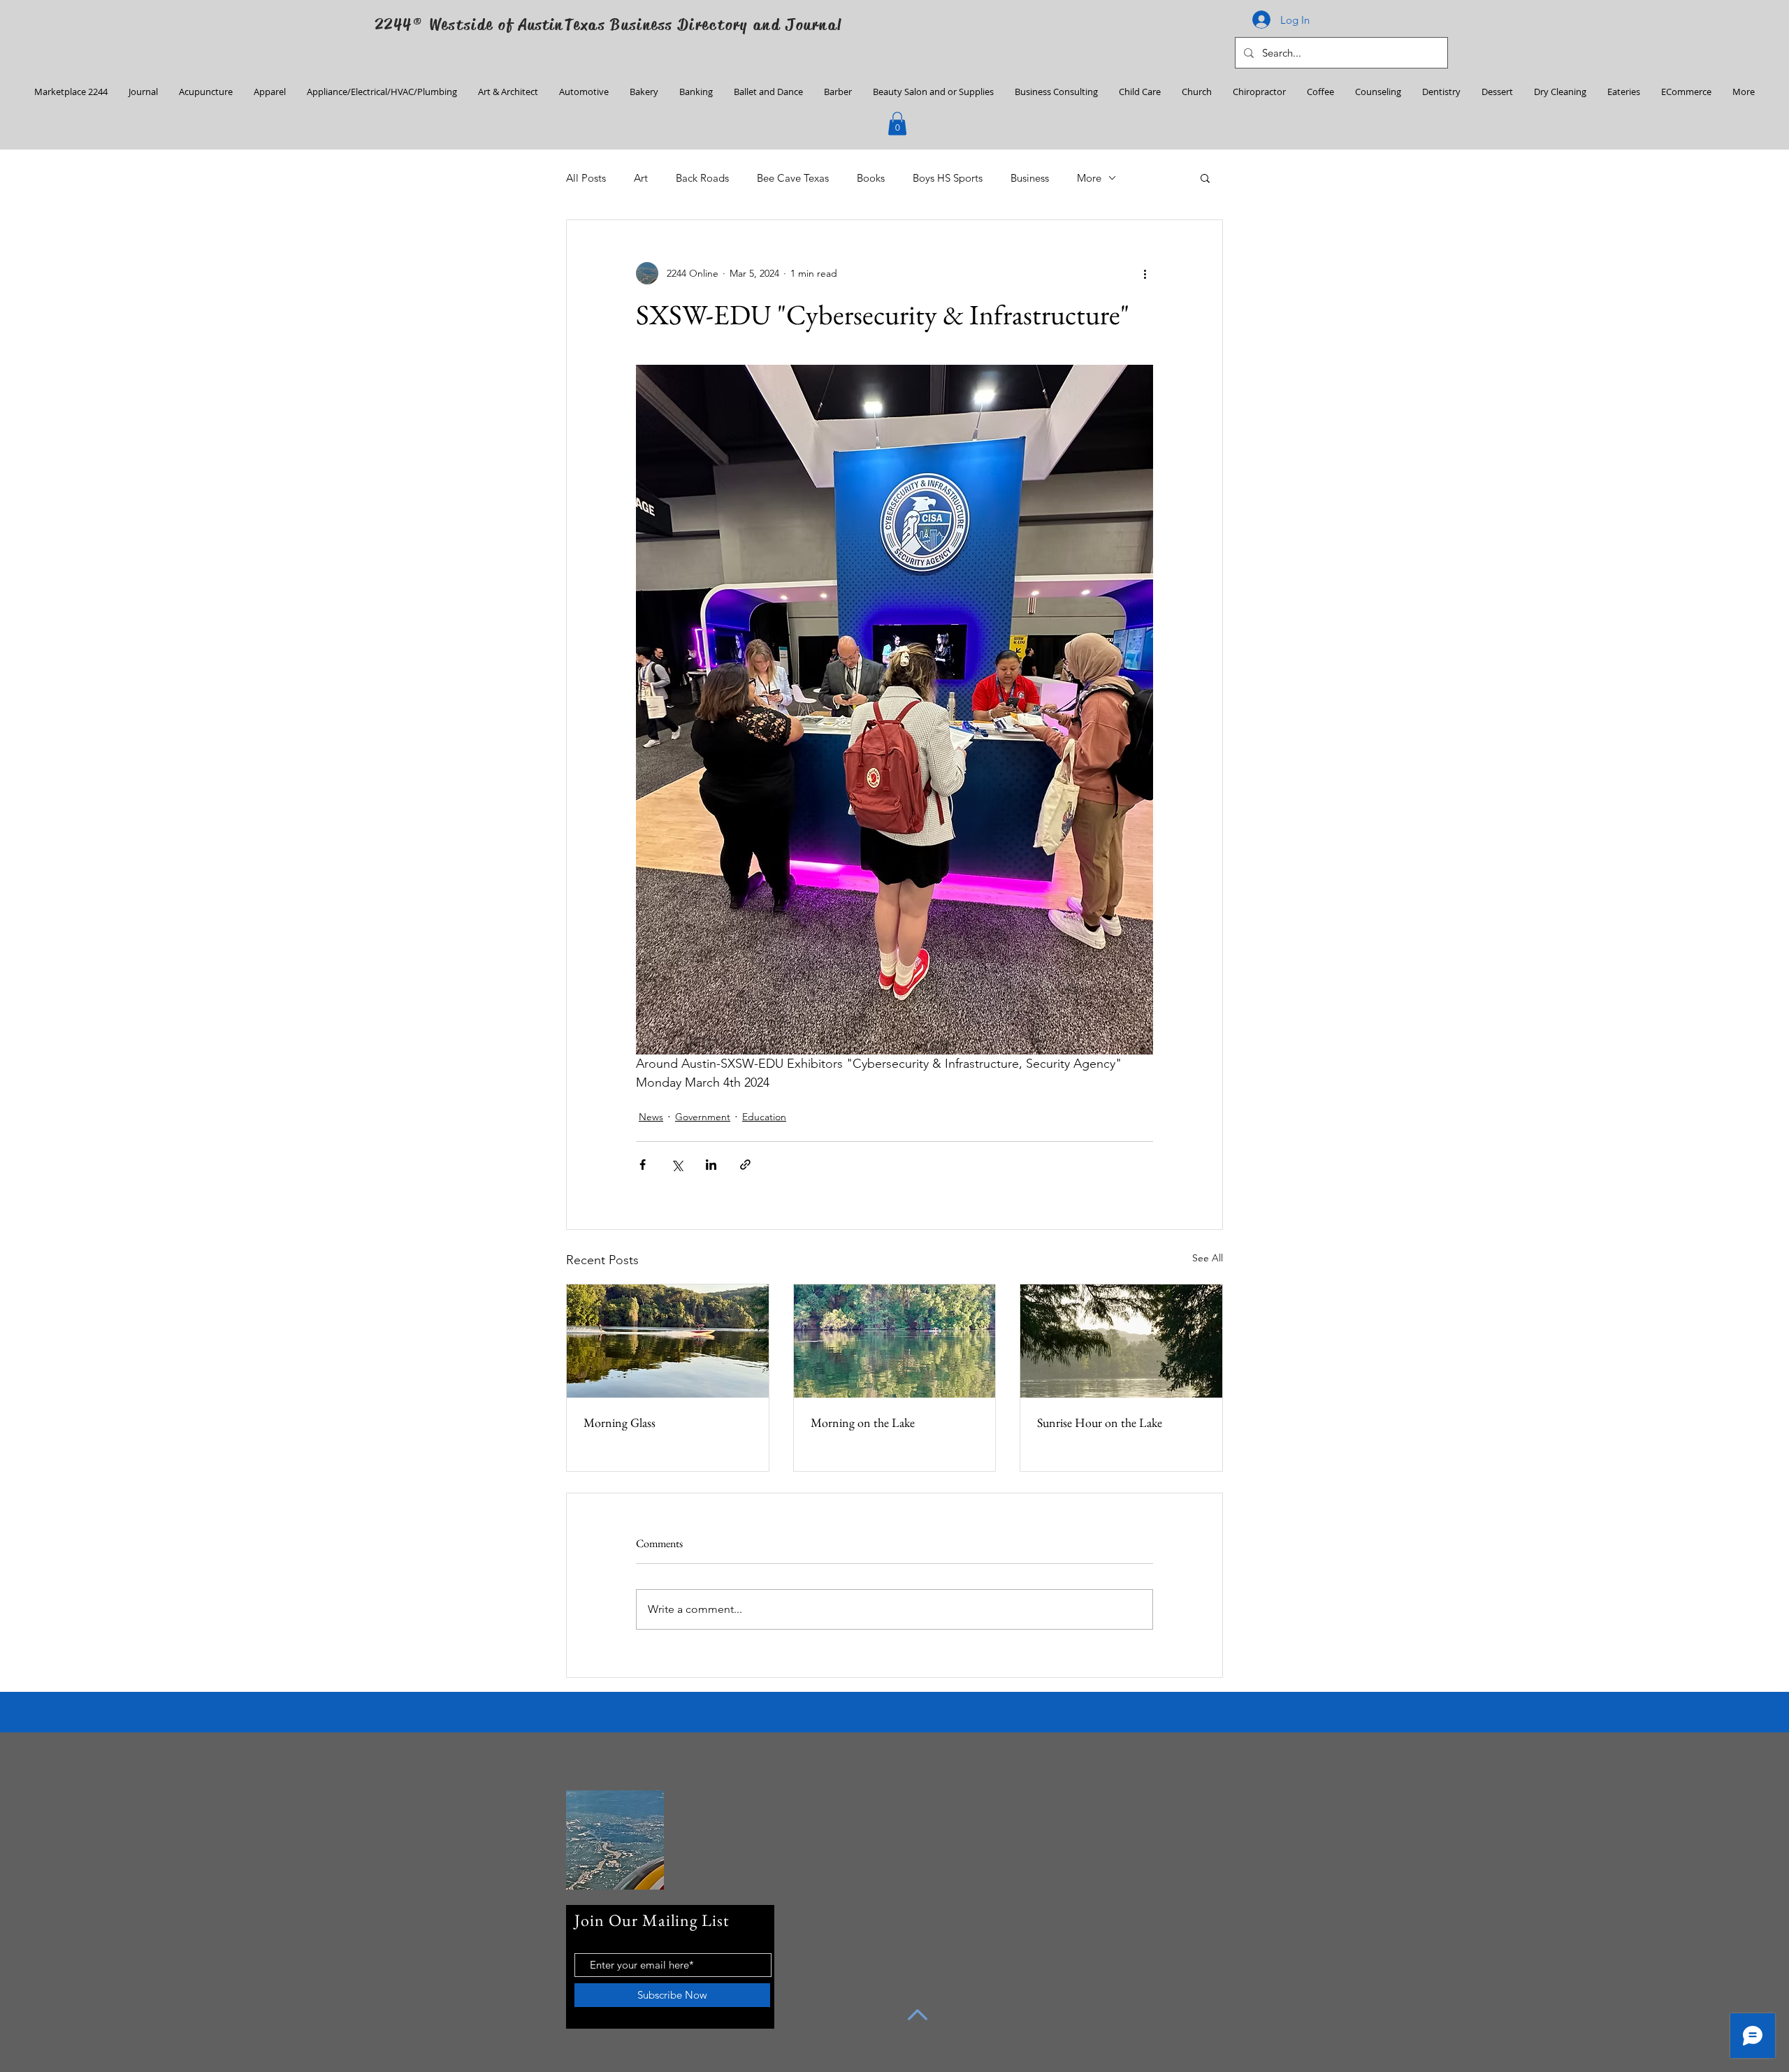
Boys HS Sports (948, 178)
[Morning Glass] (668, 1341)
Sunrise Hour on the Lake (1100, 1422)
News (651, 1117)
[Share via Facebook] (643, 1165)
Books (871, 178)
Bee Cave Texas (793, 178)
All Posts (586, 178)
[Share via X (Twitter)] (677, 1165)
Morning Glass (620, 1422)
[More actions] (1145, 273)
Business (1030, 178)
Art (641, 178)
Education (764, 1117)
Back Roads (702, 178)
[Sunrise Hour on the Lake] (1121, 1341)
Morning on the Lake (863, 1422)
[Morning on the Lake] (895, 1341)
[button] (897, 123)
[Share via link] (745, 1165)
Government (703, 1117)
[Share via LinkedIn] (711, 1165)
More (1089, 178)
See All (1208, 1258)
